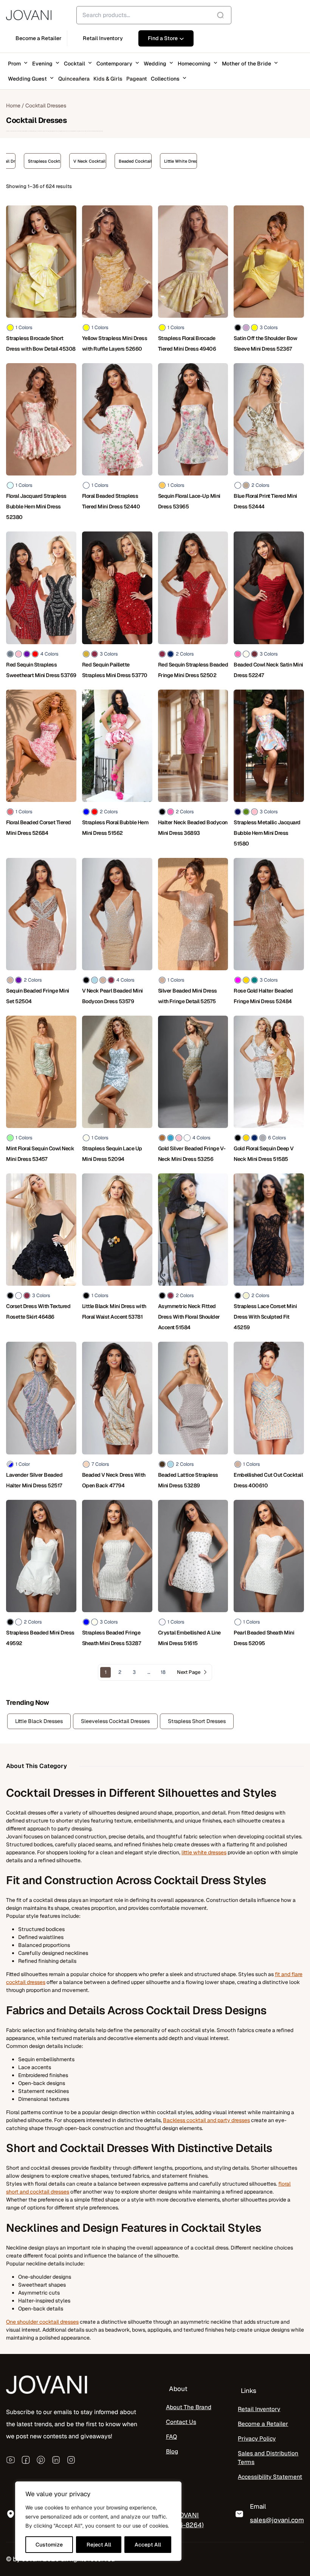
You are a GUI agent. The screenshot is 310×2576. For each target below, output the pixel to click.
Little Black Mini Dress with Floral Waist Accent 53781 (114, 1311)
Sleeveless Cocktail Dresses (115, 1721)
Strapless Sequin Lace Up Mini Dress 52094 (112, 1154)
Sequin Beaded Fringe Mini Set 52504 (38, 996)
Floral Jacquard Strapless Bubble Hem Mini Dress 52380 (36, 506)
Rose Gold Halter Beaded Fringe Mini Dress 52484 (263, 996)
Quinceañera (74, 79)
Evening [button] (42, 64)
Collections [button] (165, 79)
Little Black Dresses (39, 1721)
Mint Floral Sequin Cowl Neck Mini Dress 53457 (40, 1154)
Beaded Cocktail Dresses (64, 161)
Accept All (148, 2545)
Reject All (99, 2545)
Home (13, 106)
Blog (172, 2452)
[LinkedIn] (56, 2459)
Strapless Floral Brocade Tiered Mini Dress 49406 (187, 343)
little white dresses (204, 1852)
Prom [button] (14, 64)
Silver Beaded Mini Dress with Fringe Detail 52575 (188, 996)
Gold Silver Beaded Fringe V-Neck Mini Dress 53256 (192, 1154)
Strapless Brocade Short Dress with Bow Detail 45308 (41, 343)
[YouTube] (11, 2459)
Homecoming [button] (194, 64)
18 (163, 1672)
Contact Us (181, 2422)
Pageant (137, 79)
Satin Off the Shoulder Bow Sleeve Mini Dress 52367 (265, 343)
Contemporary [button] (114, 64)
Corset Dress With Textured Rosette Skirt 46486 (38, 1311)
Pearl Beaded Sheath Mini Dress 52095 (264, 1638)
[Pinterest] (41, 2459)
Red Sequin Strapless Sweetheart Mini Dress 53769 (41, 670)
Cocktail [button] (74, 64)
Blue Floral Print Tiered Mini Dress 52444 (265, 501)
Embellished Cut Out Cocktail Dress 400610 (268, 1480)
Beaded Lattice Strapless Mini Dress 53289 (188, 1480)
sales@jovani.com (277, 2520)
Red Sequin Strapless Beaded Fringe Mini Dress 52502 (193, 670)
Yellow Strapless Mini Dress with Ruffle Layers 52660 (115, 343)
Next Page (189, 1672)
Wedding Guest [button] (27, 79)
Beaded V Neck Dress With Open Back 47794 (114, 1480)
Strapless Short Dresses (197, 1721)
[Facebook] (26, 2459)
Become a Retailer (263, 2424)
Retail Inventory (259, 2409)
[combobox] (154, 15)
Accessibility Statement (270, 2477)
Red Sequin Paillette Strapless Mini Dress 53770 (115, 670)
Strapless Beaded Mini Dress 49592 (40, 1638)
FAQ (171, 2437)
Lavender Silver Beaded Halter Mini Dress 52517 (34, 1480)
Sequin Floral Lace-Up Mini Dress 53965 (189, 501)
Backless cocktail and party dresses (206, 2120)
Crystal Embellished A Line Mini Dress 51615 (189, 1638)
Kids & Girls (108, 79)
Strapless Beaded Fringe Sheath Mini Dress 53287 (112, 1638)
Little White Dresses (110, 161)
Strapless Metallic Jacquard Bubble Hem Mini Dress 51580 (267, 833)
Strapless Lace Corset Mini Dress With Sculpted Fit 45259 (265, 1317)
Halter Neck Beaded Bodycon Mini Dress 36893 (193, 828)
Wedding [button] (155, 64)
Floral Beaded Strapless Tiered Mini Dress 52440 (111, 501)
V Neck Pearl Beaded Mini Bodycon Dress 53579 (112, 996)
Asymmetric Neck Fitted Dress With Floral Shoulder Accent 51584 (189, 1317)
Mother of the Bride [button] (246, 64)
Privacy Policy (257, 2439)
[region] (98, 2521)
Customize (49, 2545)
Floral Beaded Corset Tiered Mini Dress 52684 (39, 828)
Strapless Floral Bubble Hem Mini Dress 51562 (115, 828)
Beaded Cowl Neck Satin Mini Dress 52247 (268, 670)
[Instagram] (71, 2459)
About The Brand (189, 2407)
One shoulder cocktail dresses (42, 2322)
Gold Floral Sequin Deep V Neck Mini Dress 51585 (264, 1154)
